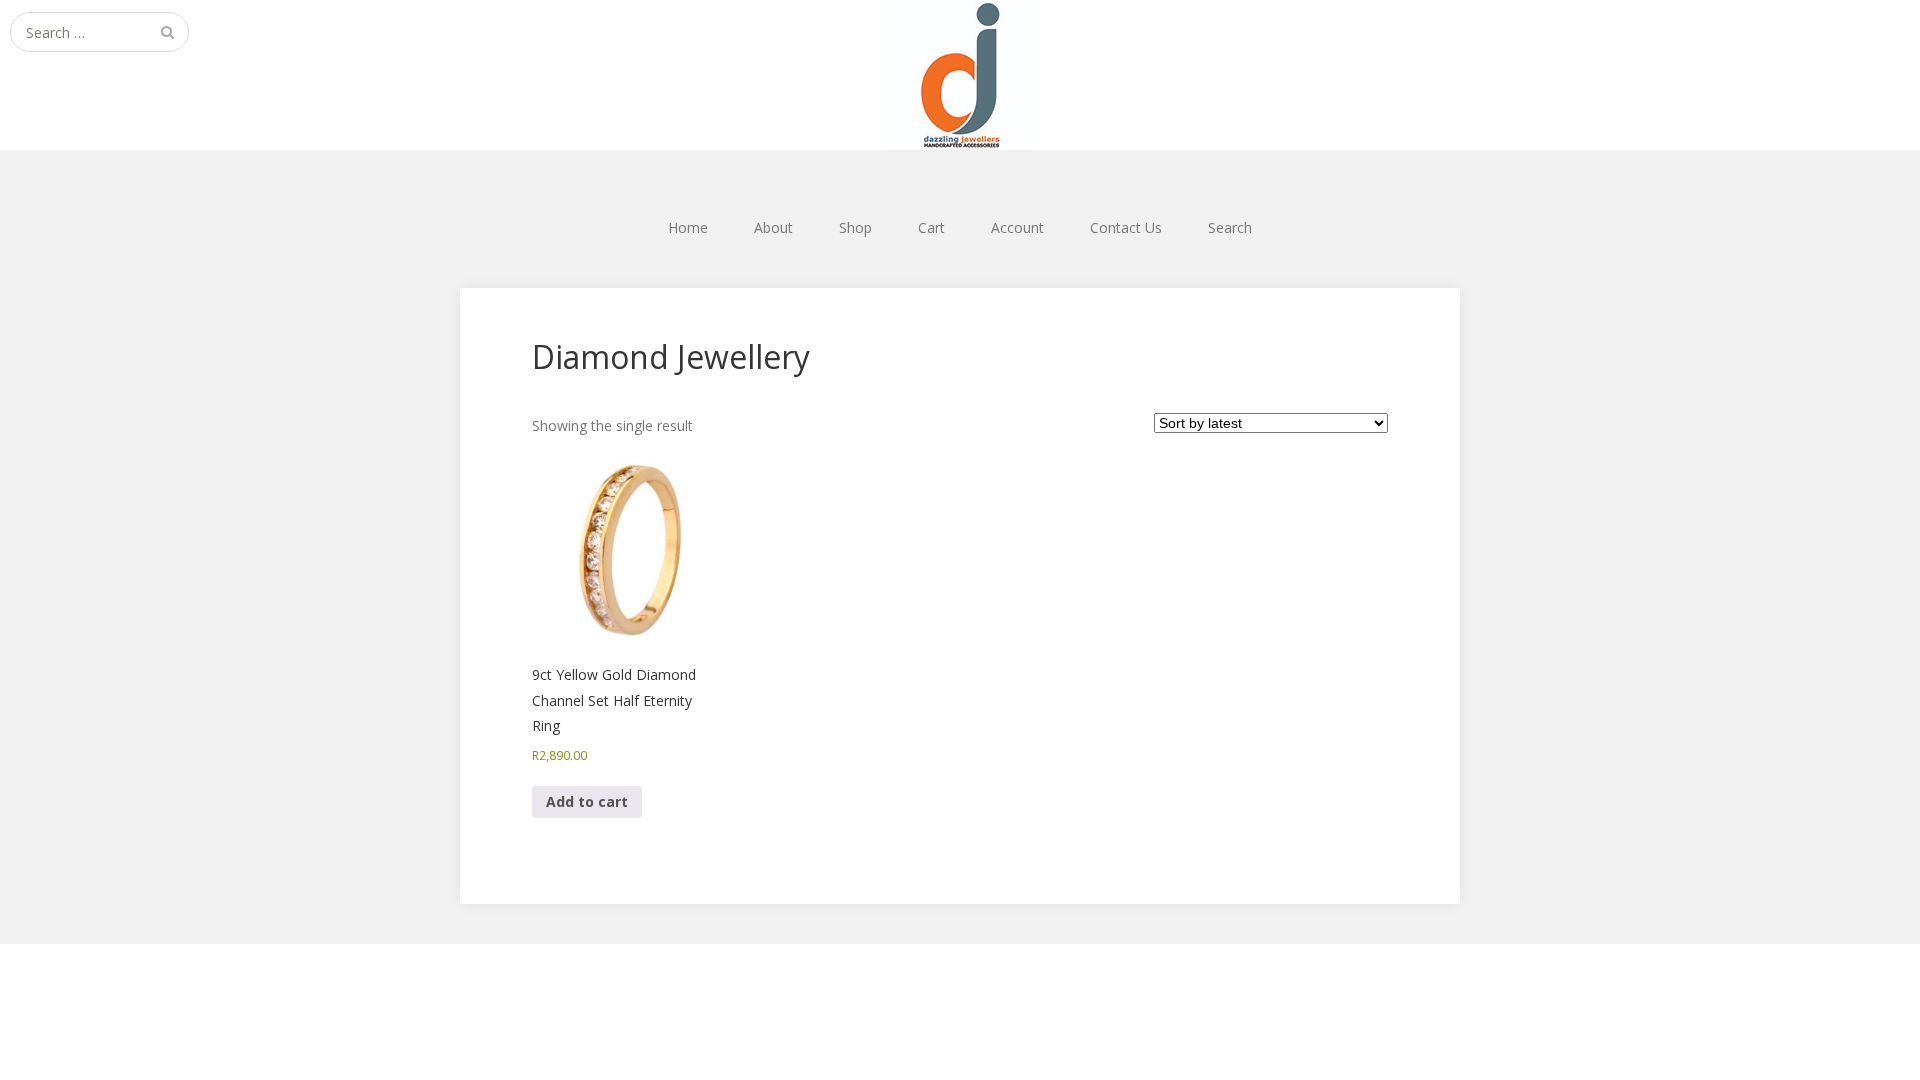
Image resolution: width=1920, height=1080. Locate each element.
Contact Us (1126, 227)
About (773, 227)
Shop (855, 227)
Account (1017, 227)
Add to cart (587, 801)
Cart (931, 227)
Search (1230, 227)
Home (688, 227)
